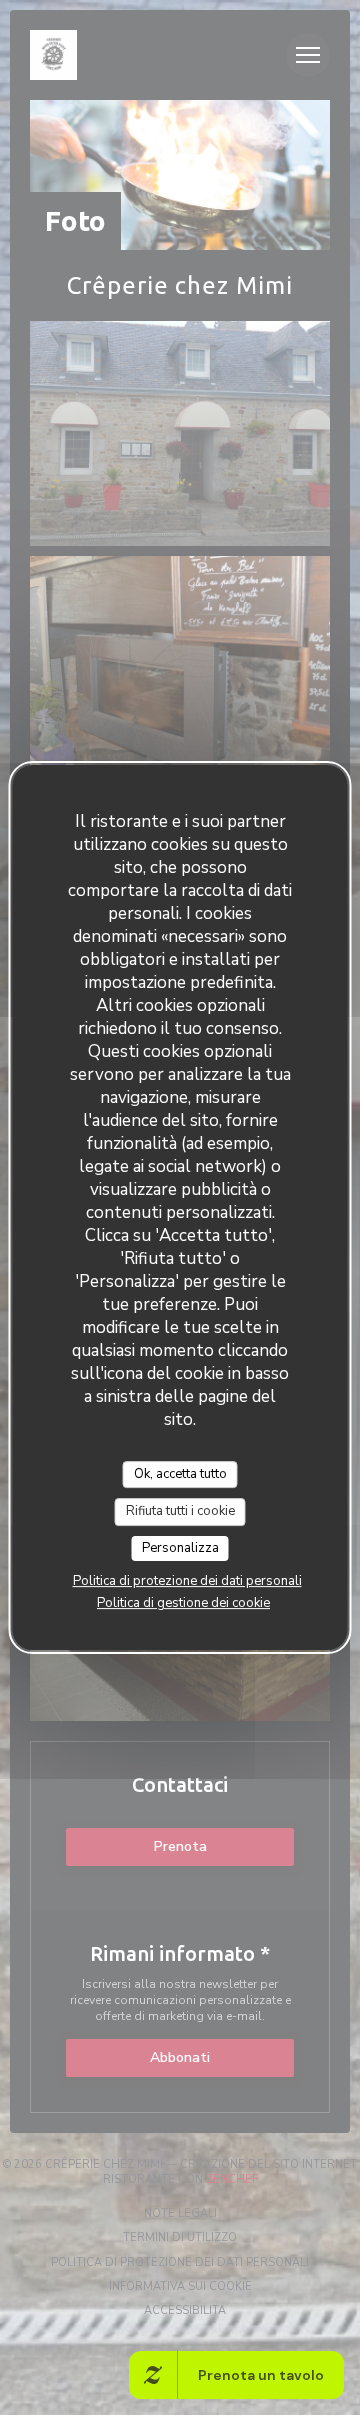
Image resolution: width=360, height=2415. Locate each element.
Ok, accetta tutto (180, 1474)
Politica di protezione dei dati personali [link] (187, 1581)
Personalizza (180, 1548)
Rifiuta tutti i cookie (180, 1511)
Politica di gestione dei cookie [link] (183, 1603)
